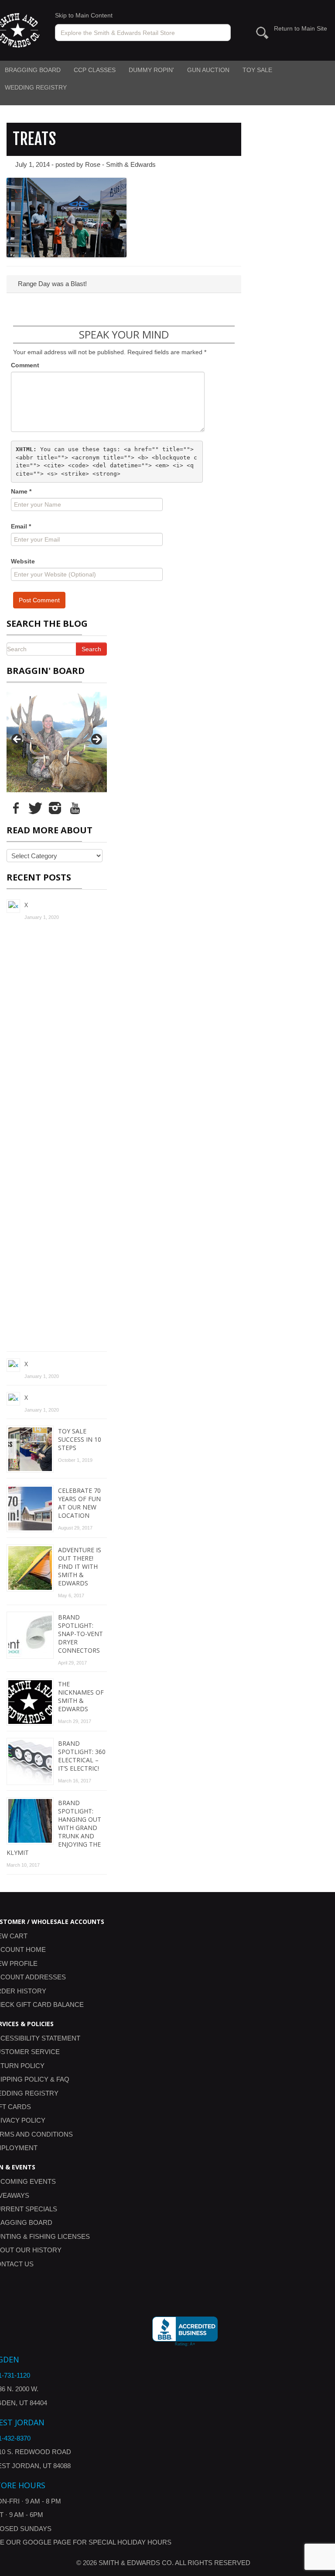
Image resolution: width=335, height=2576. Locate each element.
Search (91, 649)
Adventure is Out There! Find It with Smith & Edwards (80, 1566)
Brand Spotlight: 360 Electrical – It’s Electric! (82, 1756)
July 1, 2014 (32, 164)
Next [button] (96, 740)
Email (21, 526)
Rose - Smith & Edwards (120, 164)
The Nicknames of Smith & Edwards (81, 1696)
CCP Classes (95, 70)
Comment (25, 365)
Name (21, 491)
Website (23, 561)
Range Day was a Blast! (51, 284)
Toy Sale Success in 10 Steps (80, 1439)
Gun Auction (208, 70)
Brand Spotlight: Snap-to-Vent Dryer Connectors (80, 1634)
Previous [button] (17, 740)
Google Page (47, 2542)
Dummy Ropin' (151, 70)
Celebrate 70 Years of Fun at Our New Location (79, 1503)
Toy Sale (257, 70)
